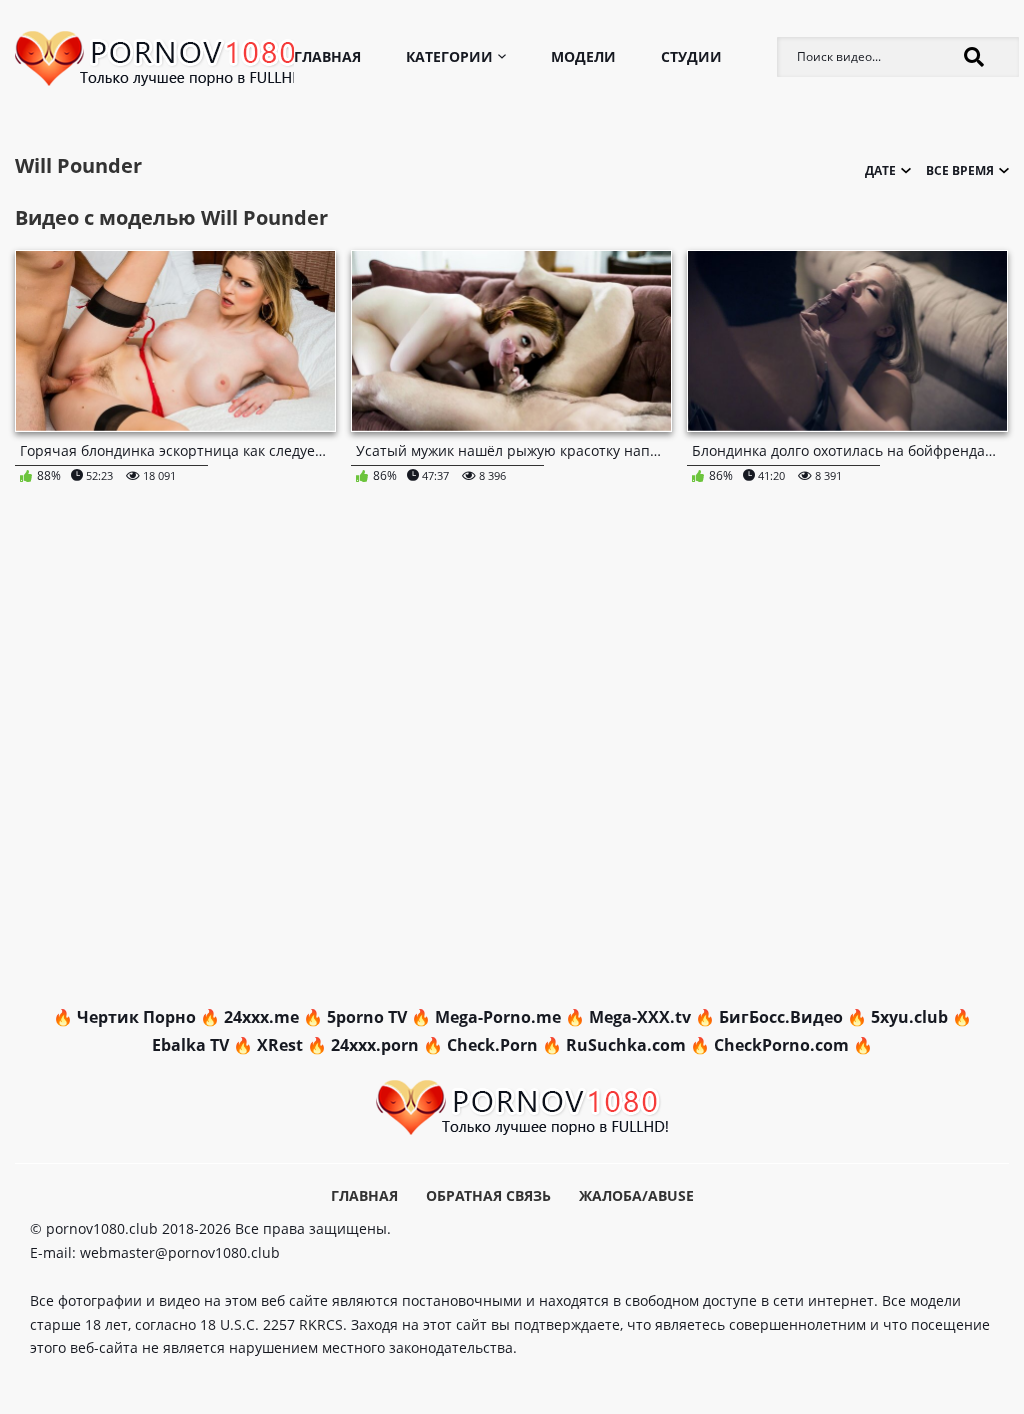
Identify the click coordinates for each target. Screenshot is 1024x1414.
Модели (583, 56)
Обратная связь (488, 1195)
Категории (449, 56)
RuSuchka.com (626, 1045)
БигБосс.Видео (781, 1017)
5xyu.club (909, 1017)
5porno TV (367, 1017)
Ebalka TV (190, 1045)
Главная (327, 56)
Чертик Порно (136, 1017)
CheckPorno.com (781, 1045)
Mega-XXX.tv (640, 1017)
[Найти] (974, 57)
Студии (691, 56)
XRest (280, 1045)
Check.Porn (492, 1045)
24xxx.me (261, 1017)
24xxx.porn (375, 1045)
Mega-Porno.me (498, 1017)
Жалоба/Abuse (636, 1195)
